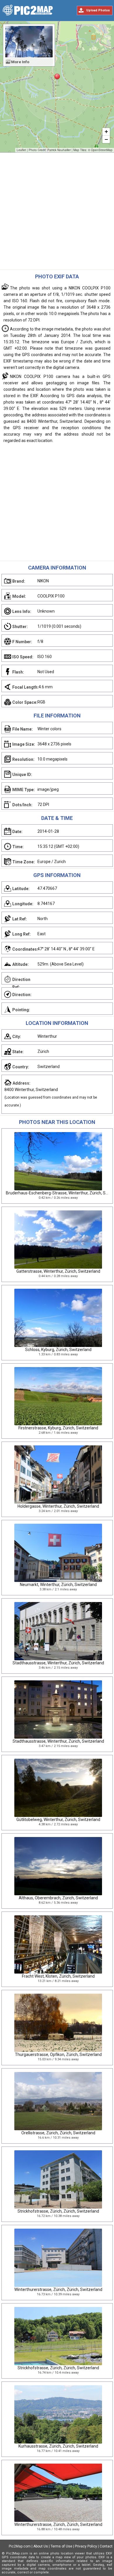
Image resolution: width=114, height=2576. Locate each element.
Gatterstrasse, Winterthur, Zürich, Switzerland (58, 1271)
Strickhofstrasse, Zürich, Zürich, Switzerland (58, 2211)
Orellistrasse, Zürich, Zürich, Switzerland (58, 2133)
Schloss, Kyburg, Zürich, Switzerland (58, 1350)
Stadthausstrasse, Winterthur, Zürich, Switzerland (58, 1663)
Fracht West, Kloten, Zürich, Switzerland (58, 1976)
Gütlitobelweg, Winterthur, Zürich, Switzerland (58, 1820)
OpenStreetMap (102, 150)
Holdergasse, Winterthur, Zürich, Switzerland (58, 1506)
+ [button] (106, 131)
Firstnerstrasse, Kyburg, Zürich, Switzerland (58, 1428)
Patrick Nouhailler (59, 150)
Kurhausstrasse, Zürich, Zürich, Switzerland (58, 2446)
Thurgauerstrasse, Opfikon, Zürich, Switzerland (58, 2055)
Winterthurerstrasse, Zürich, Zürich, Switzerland (58, 2289)
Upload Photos (98, 10)
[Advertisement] (57, 213)
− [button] (106, 139)
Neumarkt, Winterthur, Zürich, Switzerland (58, 1585)
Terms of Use (61, 2546)
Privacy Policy (86, 2546)
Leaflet (21, 150)
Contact (106, 2546)
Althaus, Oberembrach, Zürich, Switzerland (58, 1898)
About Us (41, 2546)
